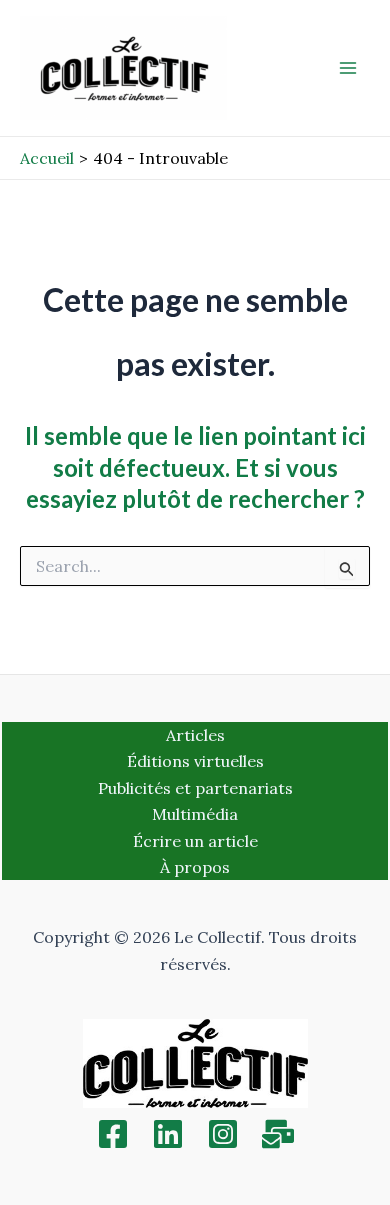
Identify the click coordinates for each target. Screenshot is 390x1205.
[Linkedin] (168, 1134)
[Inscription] (278, 1134)
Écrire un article (195, 841)
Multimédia (195, 814)
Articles (195, 735)
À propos (195, 867)
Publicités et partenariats (195, 788)
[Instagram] (223, 1134)
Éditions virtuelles (195, 761)
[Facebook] (113, 1134)
